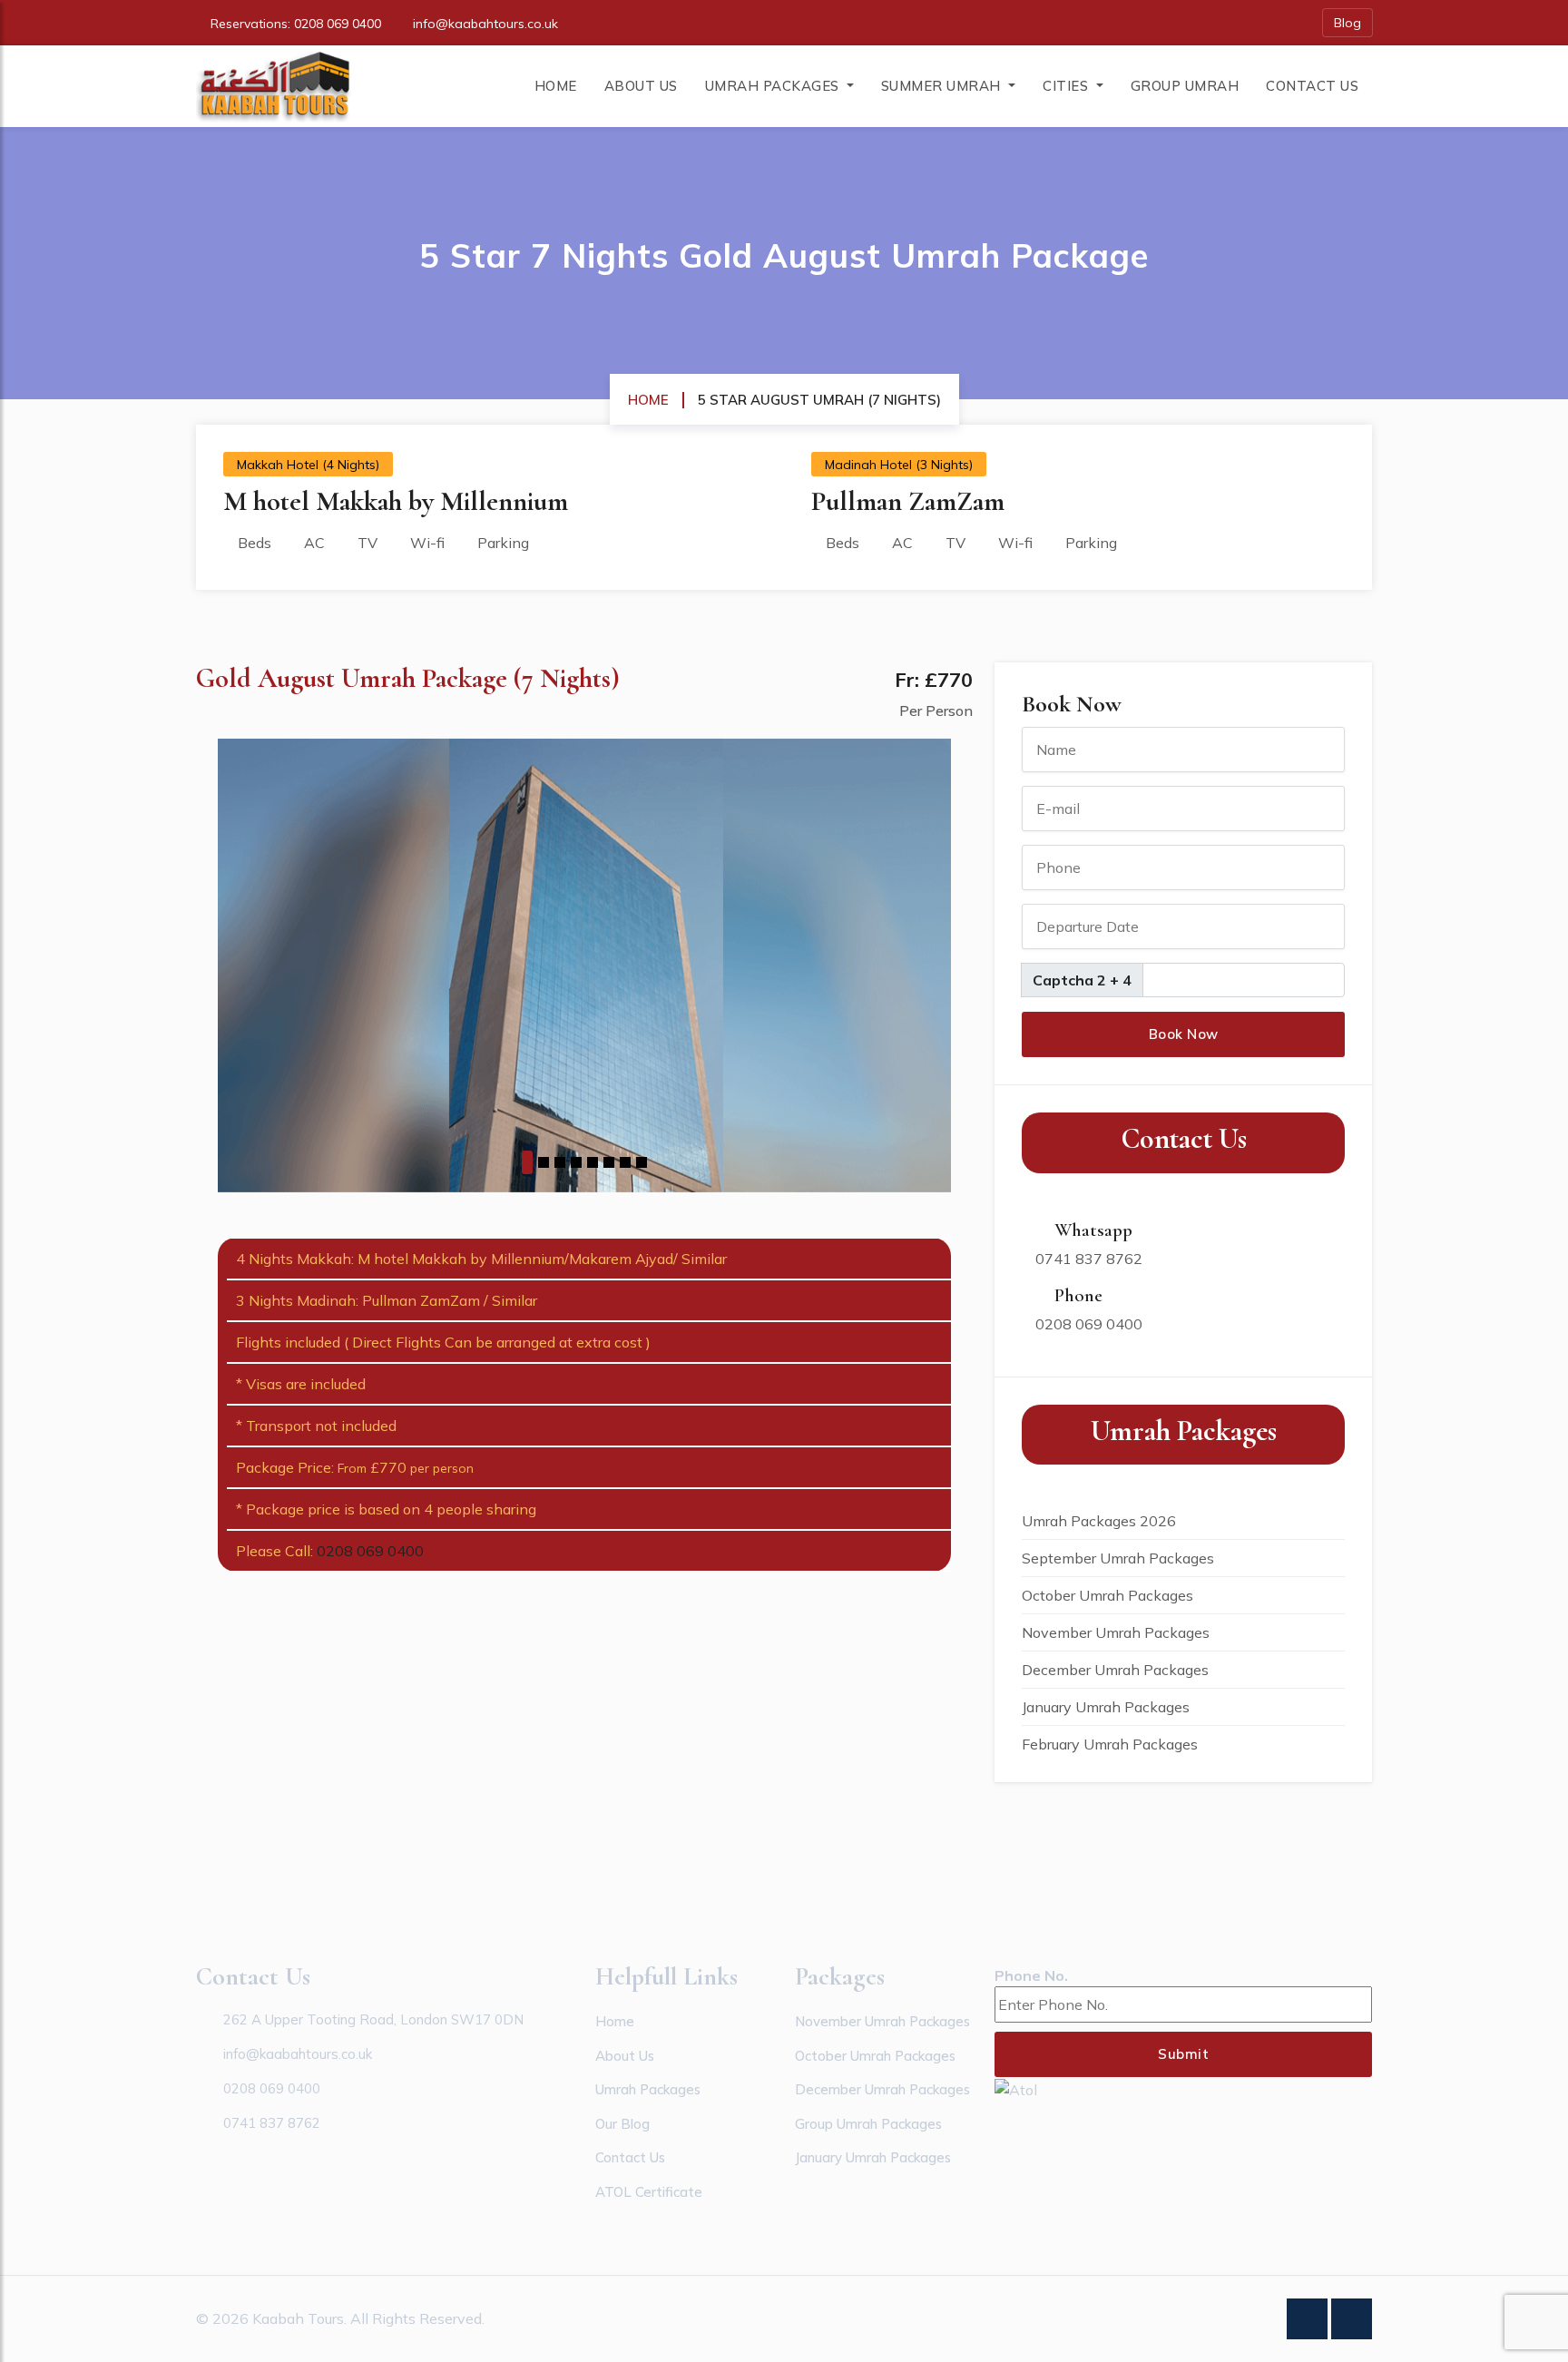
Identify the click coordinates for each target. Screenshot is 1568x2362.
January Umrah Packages (1106, 1707)
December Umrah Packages (1115, 1670)
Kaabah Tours (298, 2318)
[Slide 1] (527, 1162)
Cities (1068, 86)
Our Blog (622, 2124)
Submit (1183, 2054)
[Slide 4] (576, 1162)
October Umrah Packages (1107, 1595)
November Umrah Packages (1116, 1632)
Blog (1347, 23)
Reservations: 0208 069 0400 (296, 24)
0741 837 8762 (1089, 1259)
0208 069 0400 (370, 1551)
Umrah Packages (774, 86)
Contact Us (1312, 86)
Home (556, 86)
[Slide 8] (642, 1162)
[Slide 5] (593, 1162)
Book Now (1184, 1034)
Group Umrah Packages (868, 2124)
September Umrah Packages (1118, 1558)
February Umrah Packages (1110, 1744)
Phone (1076, 1295)
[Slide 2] (544, 1162)
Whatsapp (1091, 1230)
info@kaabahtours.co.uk (485, 24)
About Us (641, 86)
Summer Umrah (943, 86)
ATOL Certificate (649, 2192)
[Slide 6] (609, 1162)
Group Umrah (1185, 86)
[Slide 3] (560, 1162)
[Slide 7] (625, 1162)
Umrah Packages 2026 (1099, 1521)
